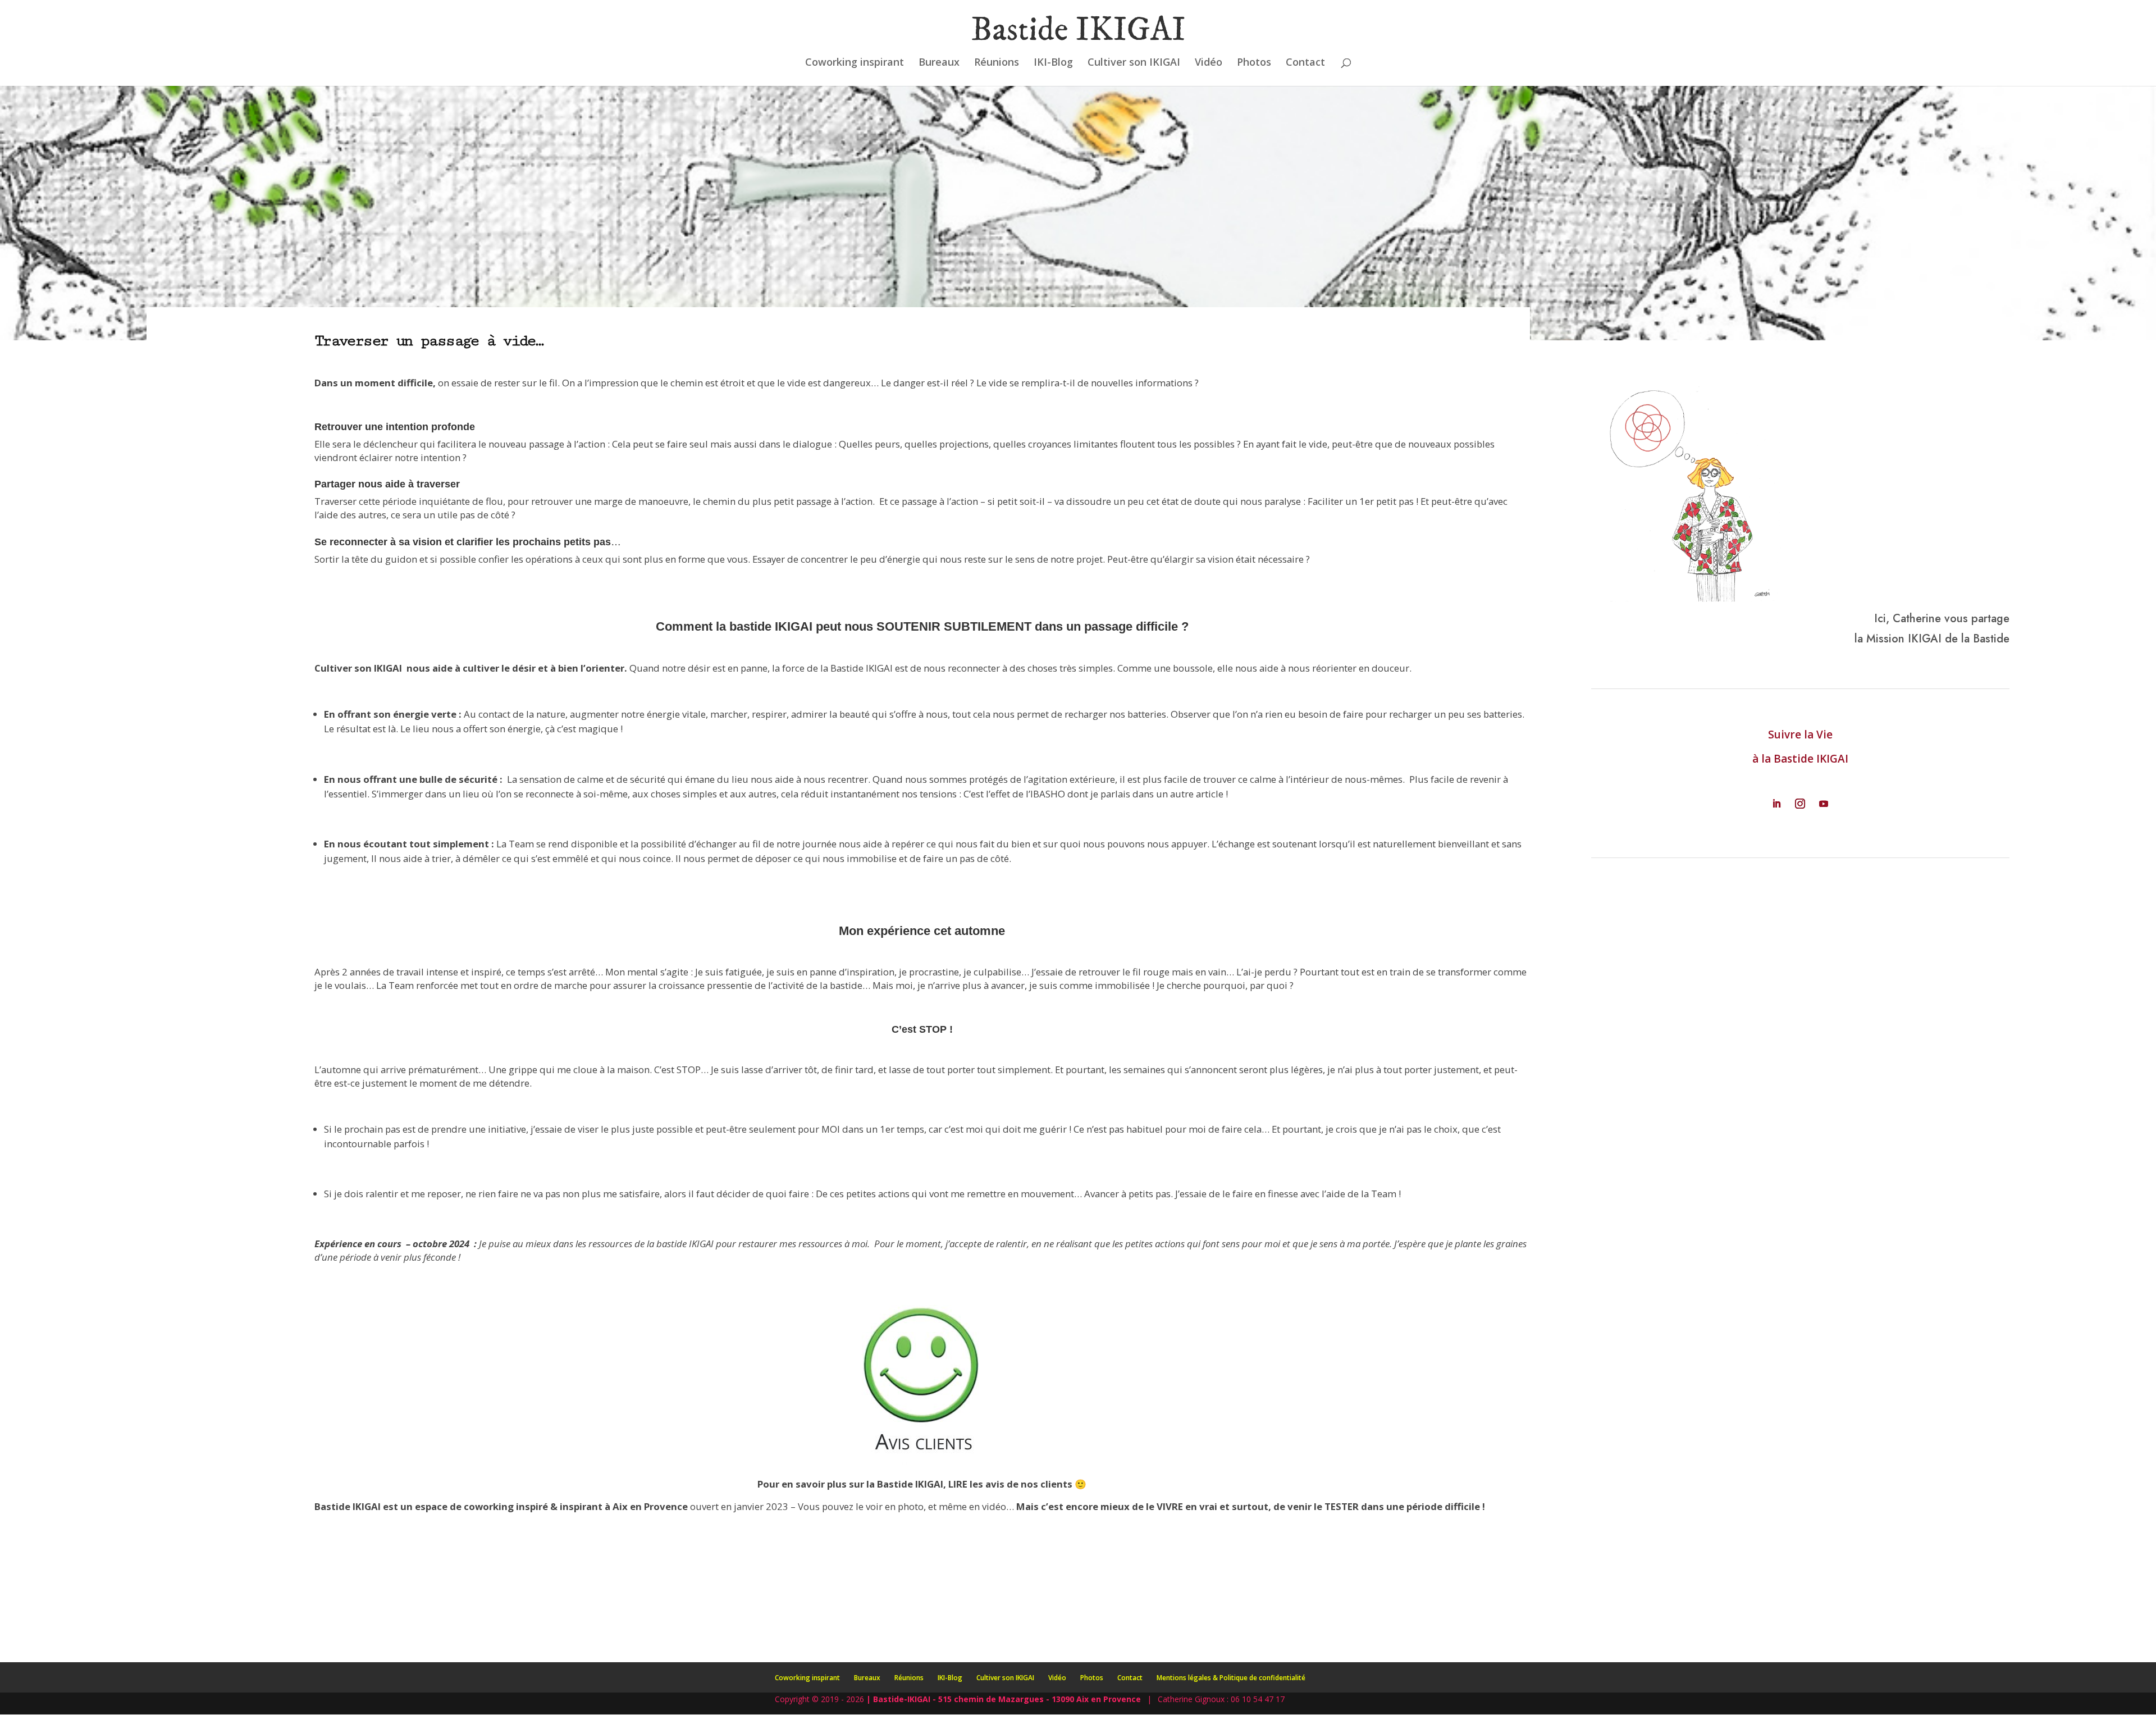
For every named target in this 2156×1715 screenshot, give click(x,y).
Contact (1305, 63)
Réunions (997, 63)
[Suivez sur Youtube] (1824, 804)
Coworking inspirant (855, 63)
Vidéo (1209, 63)
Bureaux (939, 63)
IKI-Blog (1053, 63)
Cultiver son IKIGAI (1134, 63)
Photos (1254, 63)
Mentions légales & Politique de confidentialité (1231, 1678)
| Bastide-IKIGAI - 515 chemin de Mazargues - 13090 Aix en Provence (1004, 1699)
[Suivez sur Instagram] (1800, 804)
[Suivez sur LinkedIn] (1776, 804)
